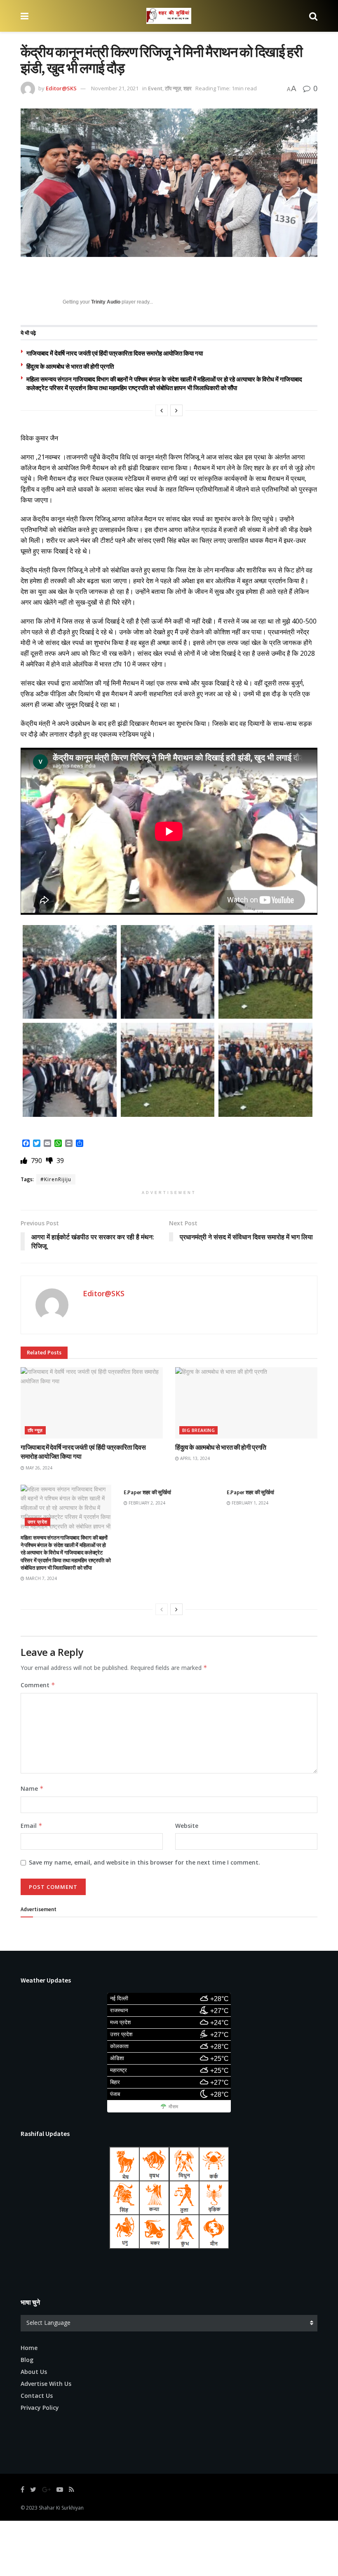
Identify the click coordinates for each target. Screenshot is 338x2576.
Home (29, 2348)
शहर (188, 88)
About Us (34, 2372)
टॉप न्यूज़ (173, 88)
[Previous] (162, 410)
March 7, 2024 (41, 1578)
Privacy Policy (40, 2408)
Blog (27, 2360)
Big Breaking (198, 1430)
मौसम (173, 2107)
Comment (38, 1685)
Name (32, 1788)
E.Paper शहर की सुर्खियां (147, 1492)
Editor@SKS (61, 88)
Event (155, 88)
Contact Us (37, 2396)
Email (32, 1826)
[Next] (176, 410)
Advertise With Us (46, 2384)
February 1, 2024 (249, 1503)
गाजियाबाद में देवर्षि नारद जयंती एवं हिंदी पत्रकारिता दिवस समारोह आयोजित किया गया (115, 353)
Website (187, 1826)
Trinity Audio (106, 302)
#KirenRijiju (56, 1179)
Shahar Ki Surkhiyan (61, 2508)
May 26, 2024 (38, 1468)
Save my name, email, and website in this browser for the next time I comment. (144, 1862)
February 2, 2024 (146, 1503)
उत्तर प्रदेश (38, 1522)
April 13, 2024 (194, 1458)
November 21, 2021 (115, 88)
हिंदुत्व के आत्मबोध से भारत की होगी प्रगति (70, 366)
